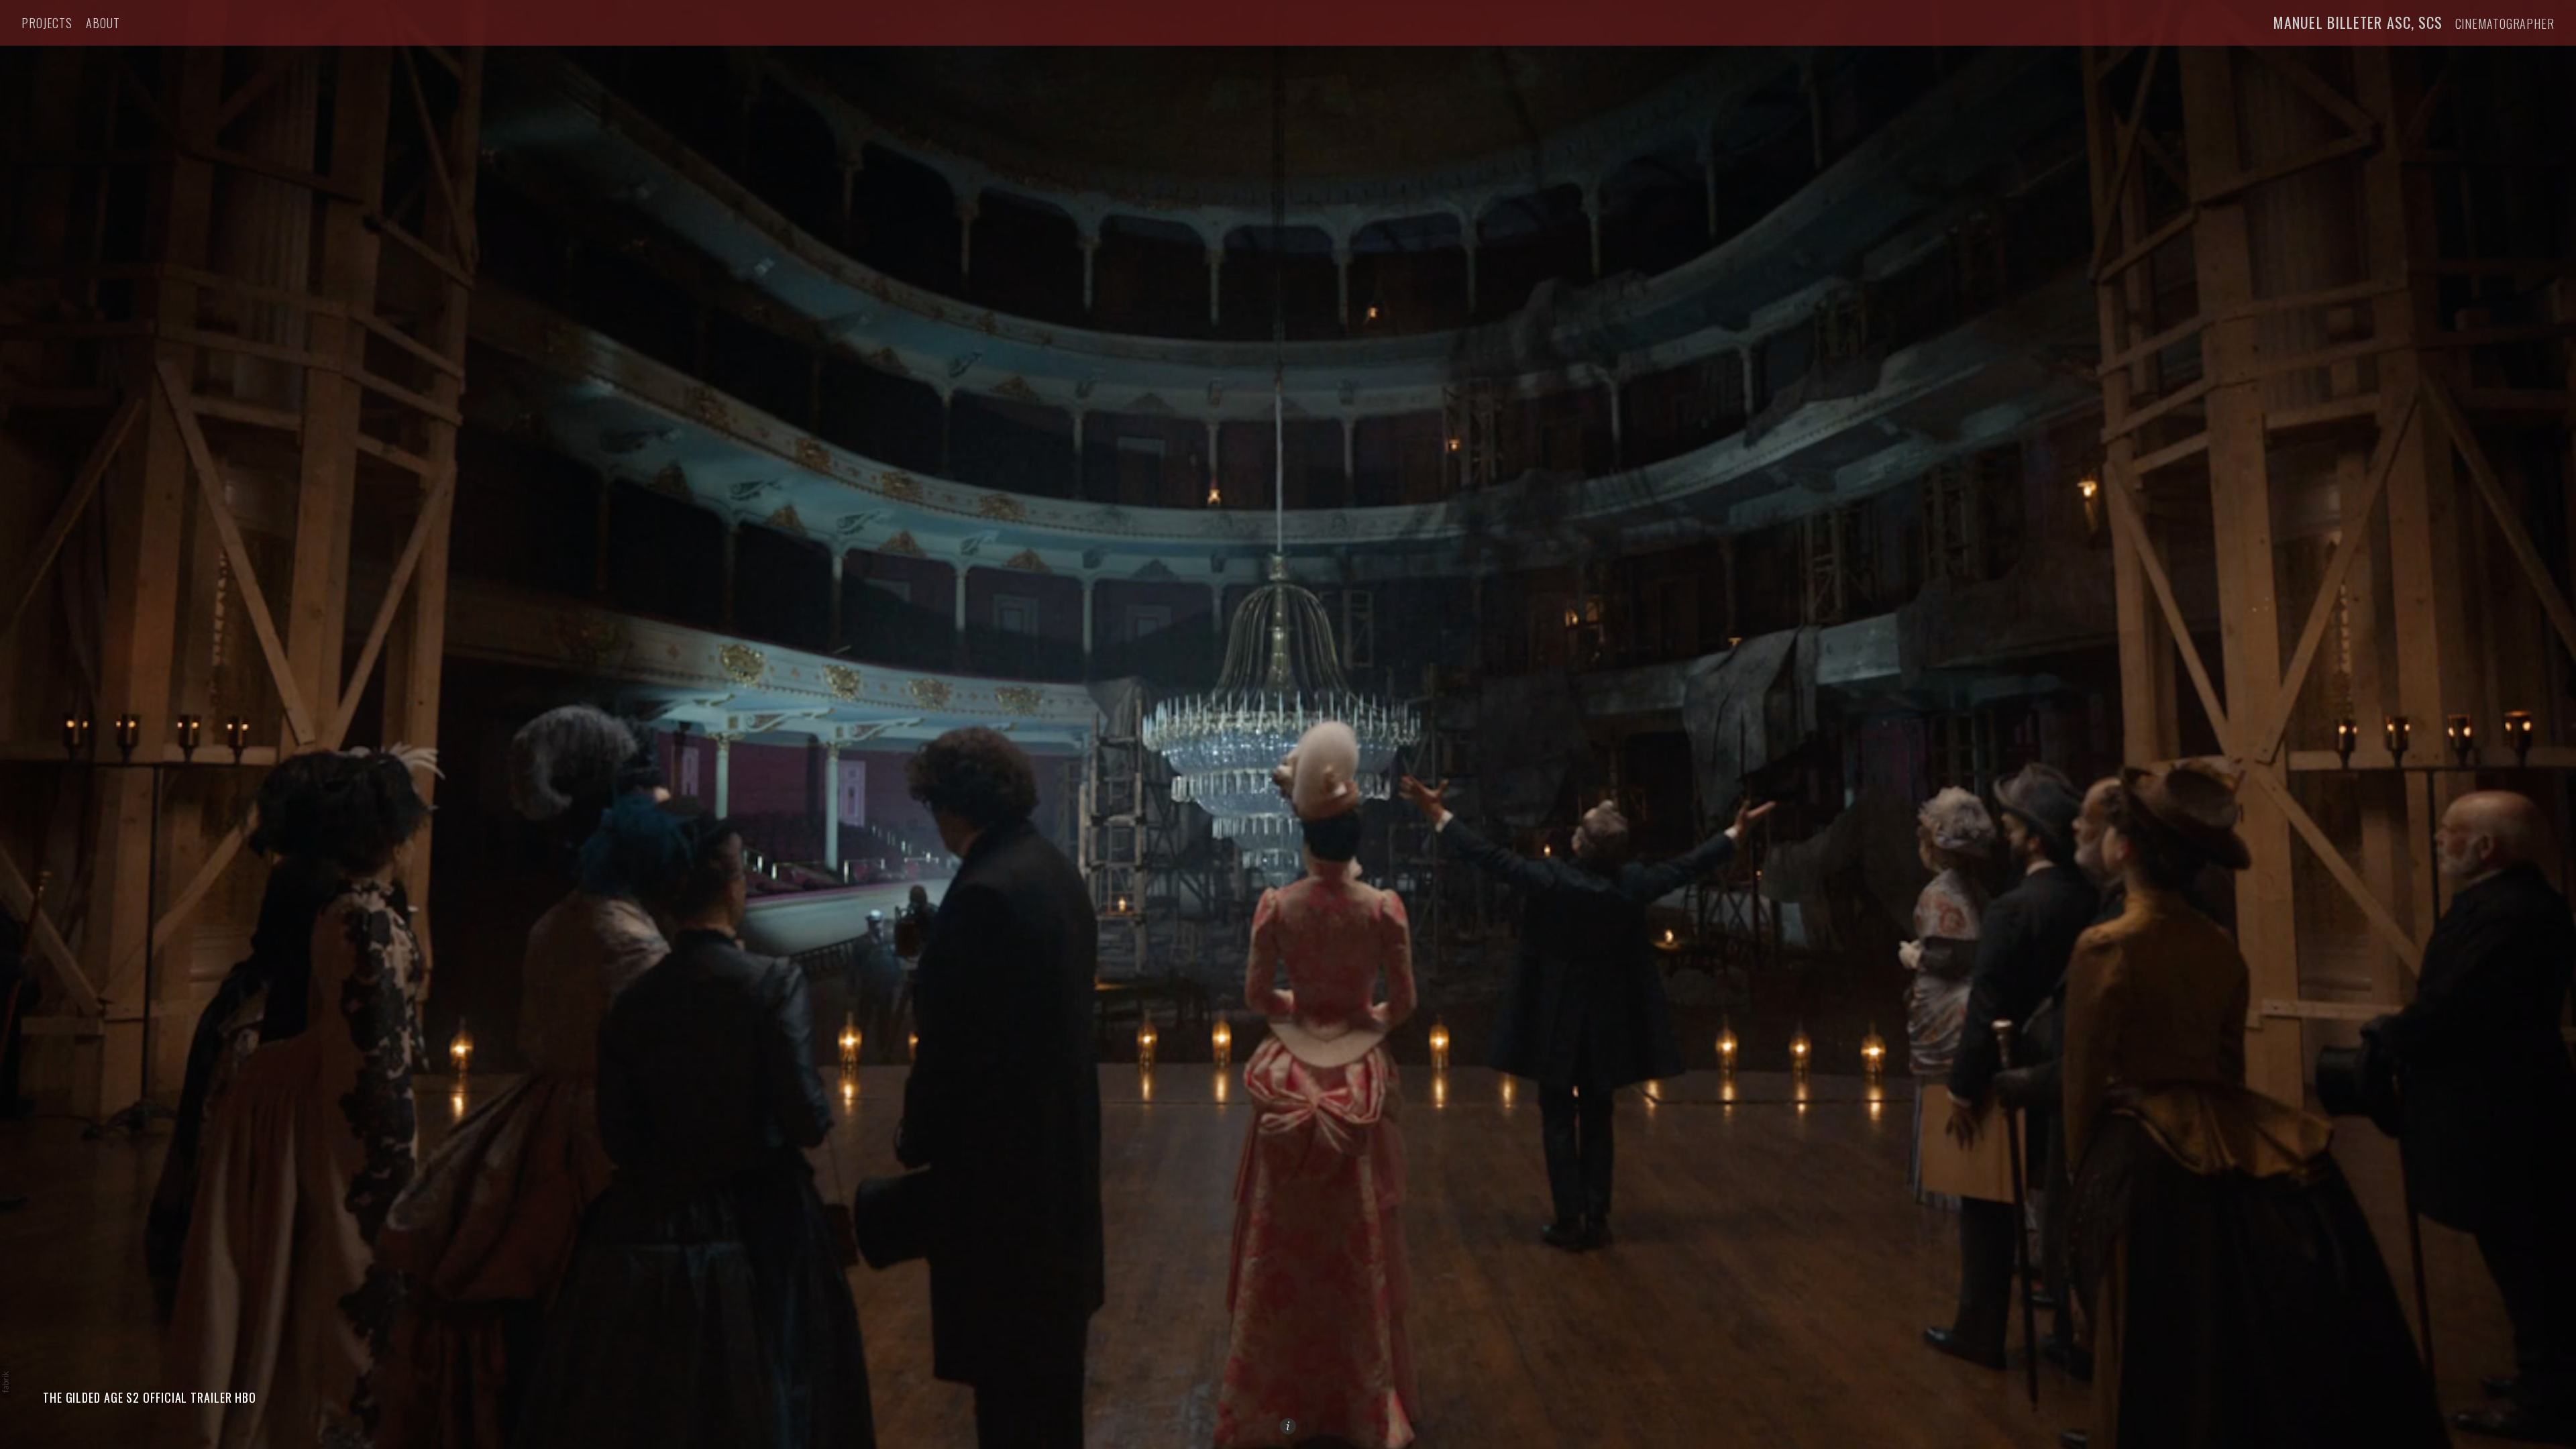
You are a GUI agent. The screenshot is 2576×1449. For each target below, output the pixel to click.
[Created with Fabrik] (5, 1382)
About (103, 23)
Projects (47, 23)
